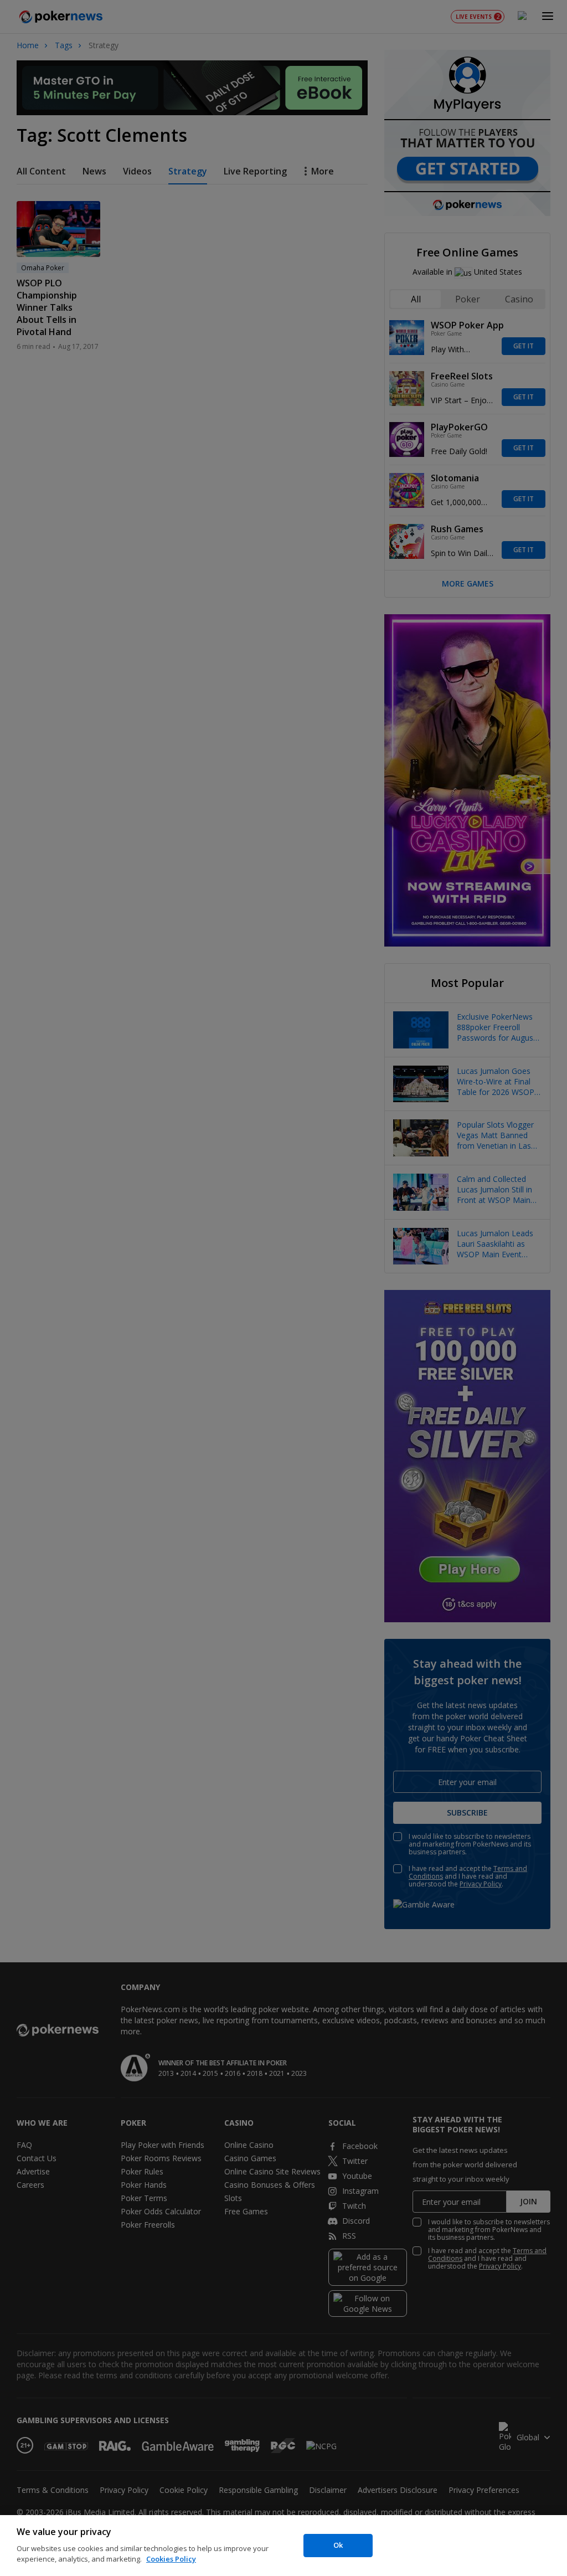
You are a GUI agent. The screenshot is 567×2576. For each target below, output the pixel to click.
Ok (338, 2545)
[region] (283, 2546)
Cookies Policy (171, 2559)
